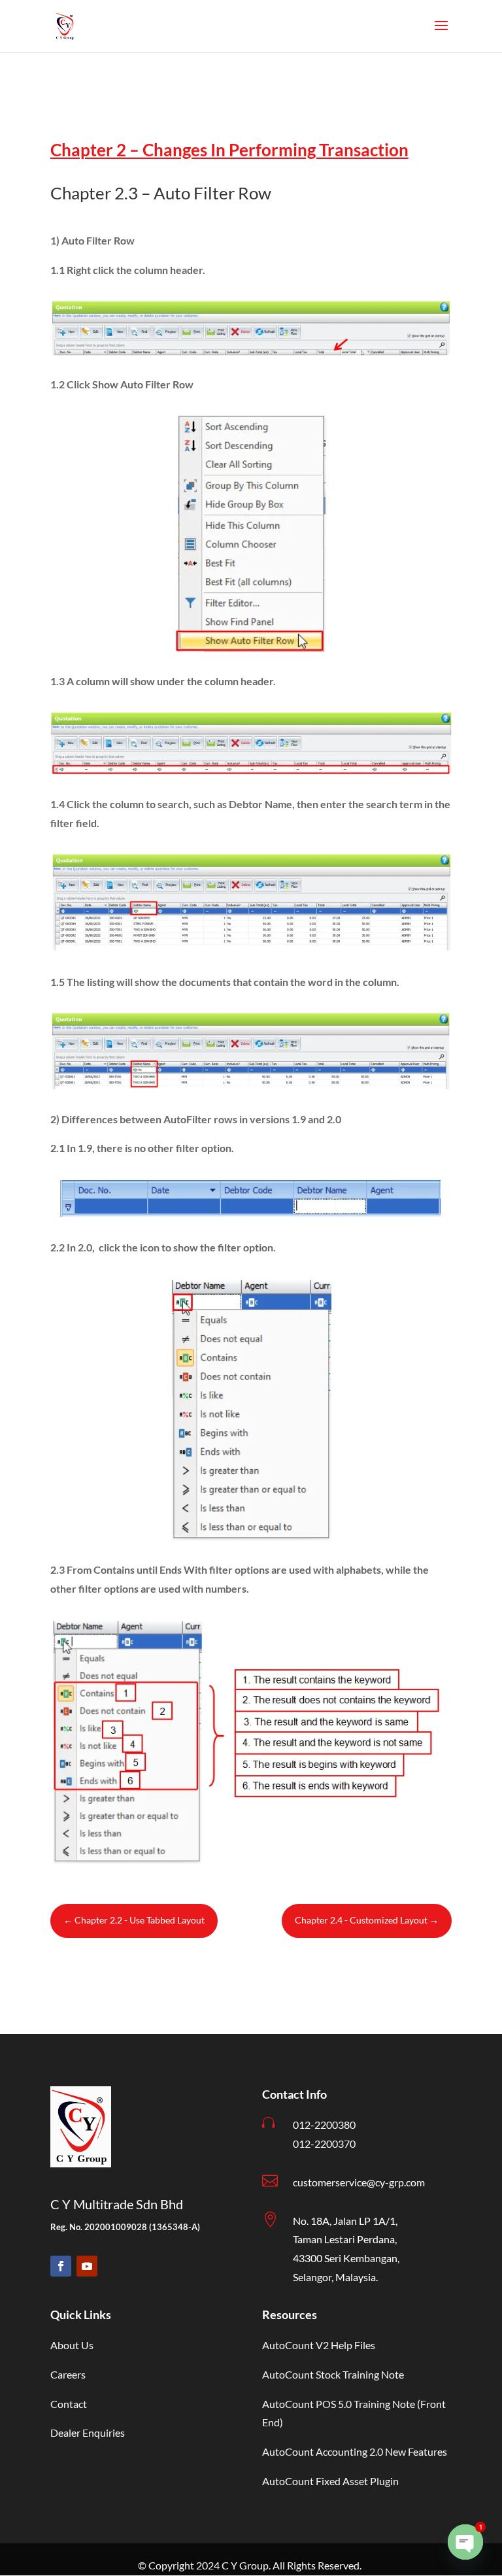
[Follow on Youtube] (87, 2266)
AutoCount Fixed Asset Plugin (330, 2481)
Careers (68, 2374)
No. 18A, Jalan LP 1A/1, (345, 2221)
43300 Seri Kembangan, (346, 2258)
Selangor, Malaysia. (335, 2277)
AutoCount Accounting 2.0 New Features (355, 2451)
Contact (69, 2404)
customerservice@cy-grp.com (359, 2182)
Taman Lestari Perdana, (345, 2239)
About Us (72, 2345)
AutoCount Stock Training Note (333, 2374)
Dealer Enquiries (88, 2432)
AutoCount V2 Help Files (319, 2345)
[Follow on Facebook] (61, 2266)
